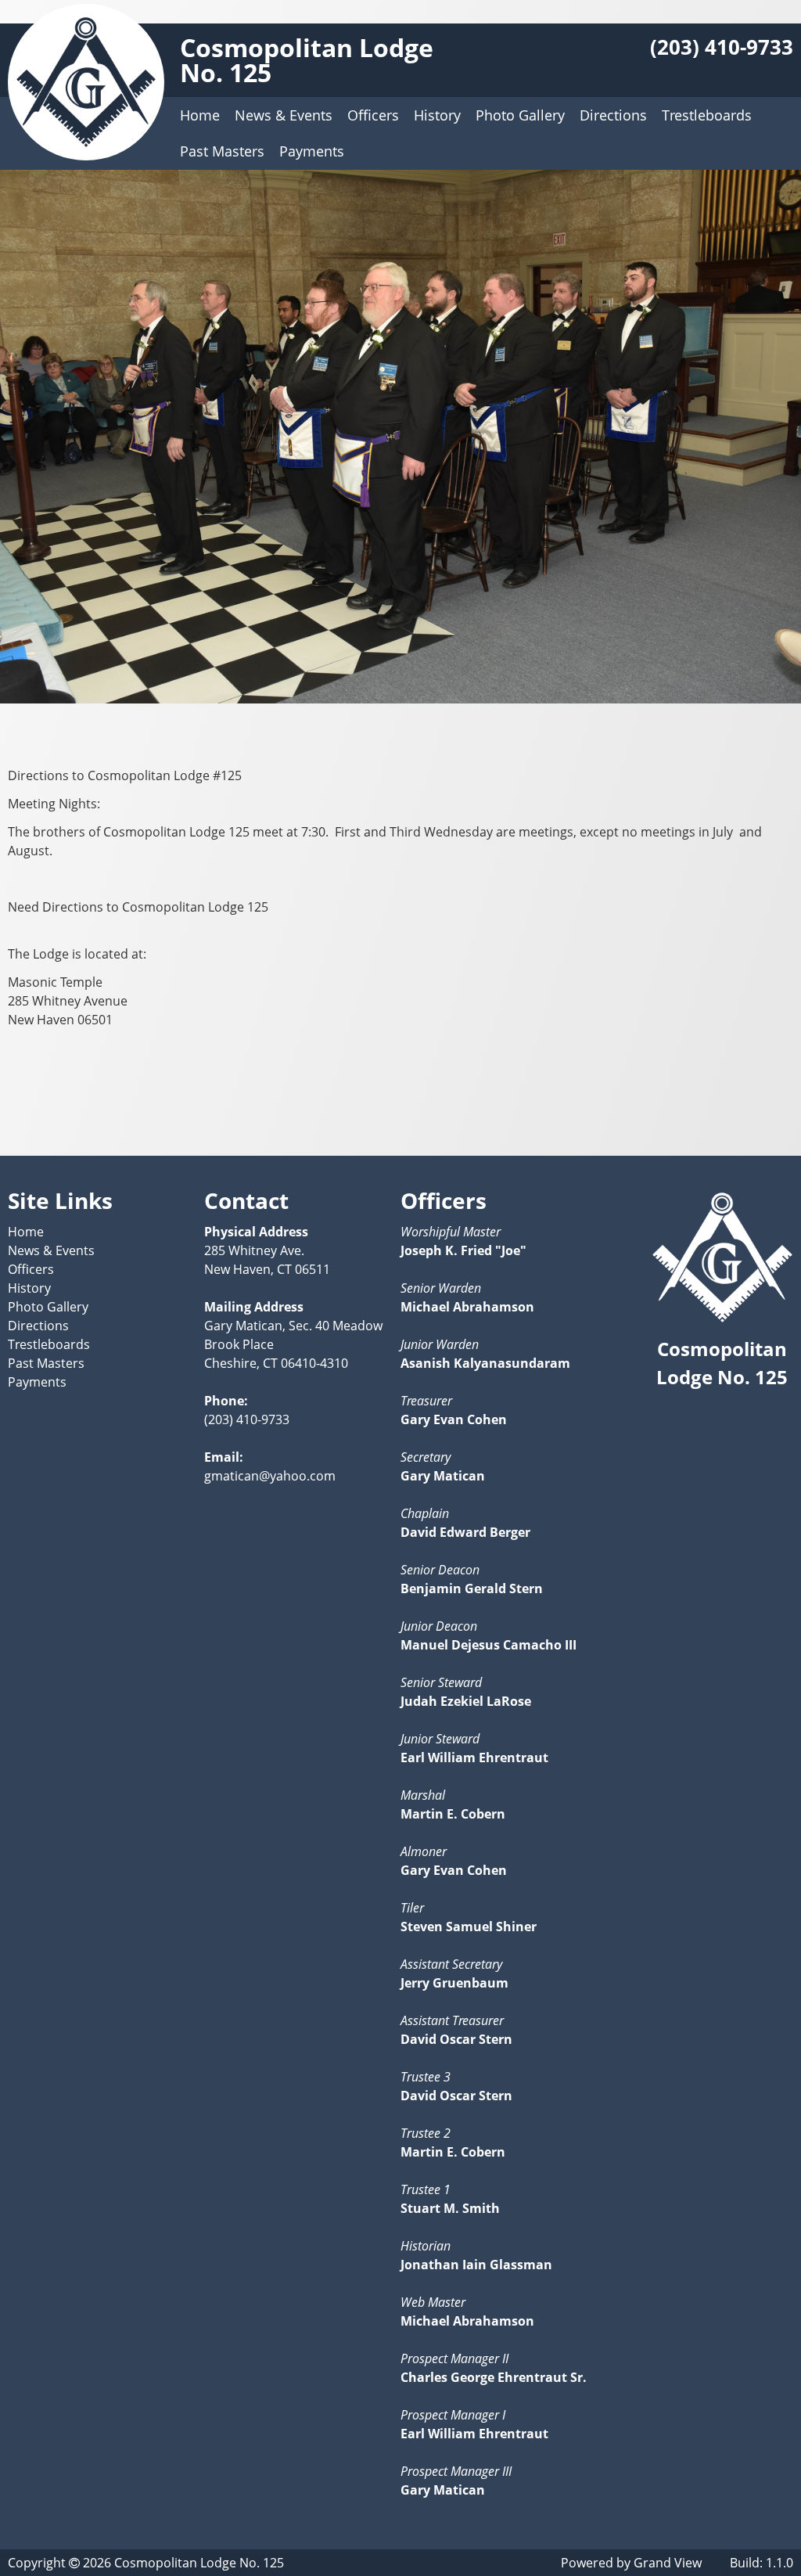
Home (200, 115)
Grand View (668, 2563)
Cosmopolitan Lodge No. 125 (307, 60)
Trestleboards (707, 115)
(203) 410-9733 (722, 47)
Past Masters (222, 151)
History (437, 115)
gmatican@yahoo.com (270, 1476)
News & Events (284, 115)
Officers (373, 115)
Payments (312, 151)
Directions (613, 115)
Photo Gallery (520, 115)
